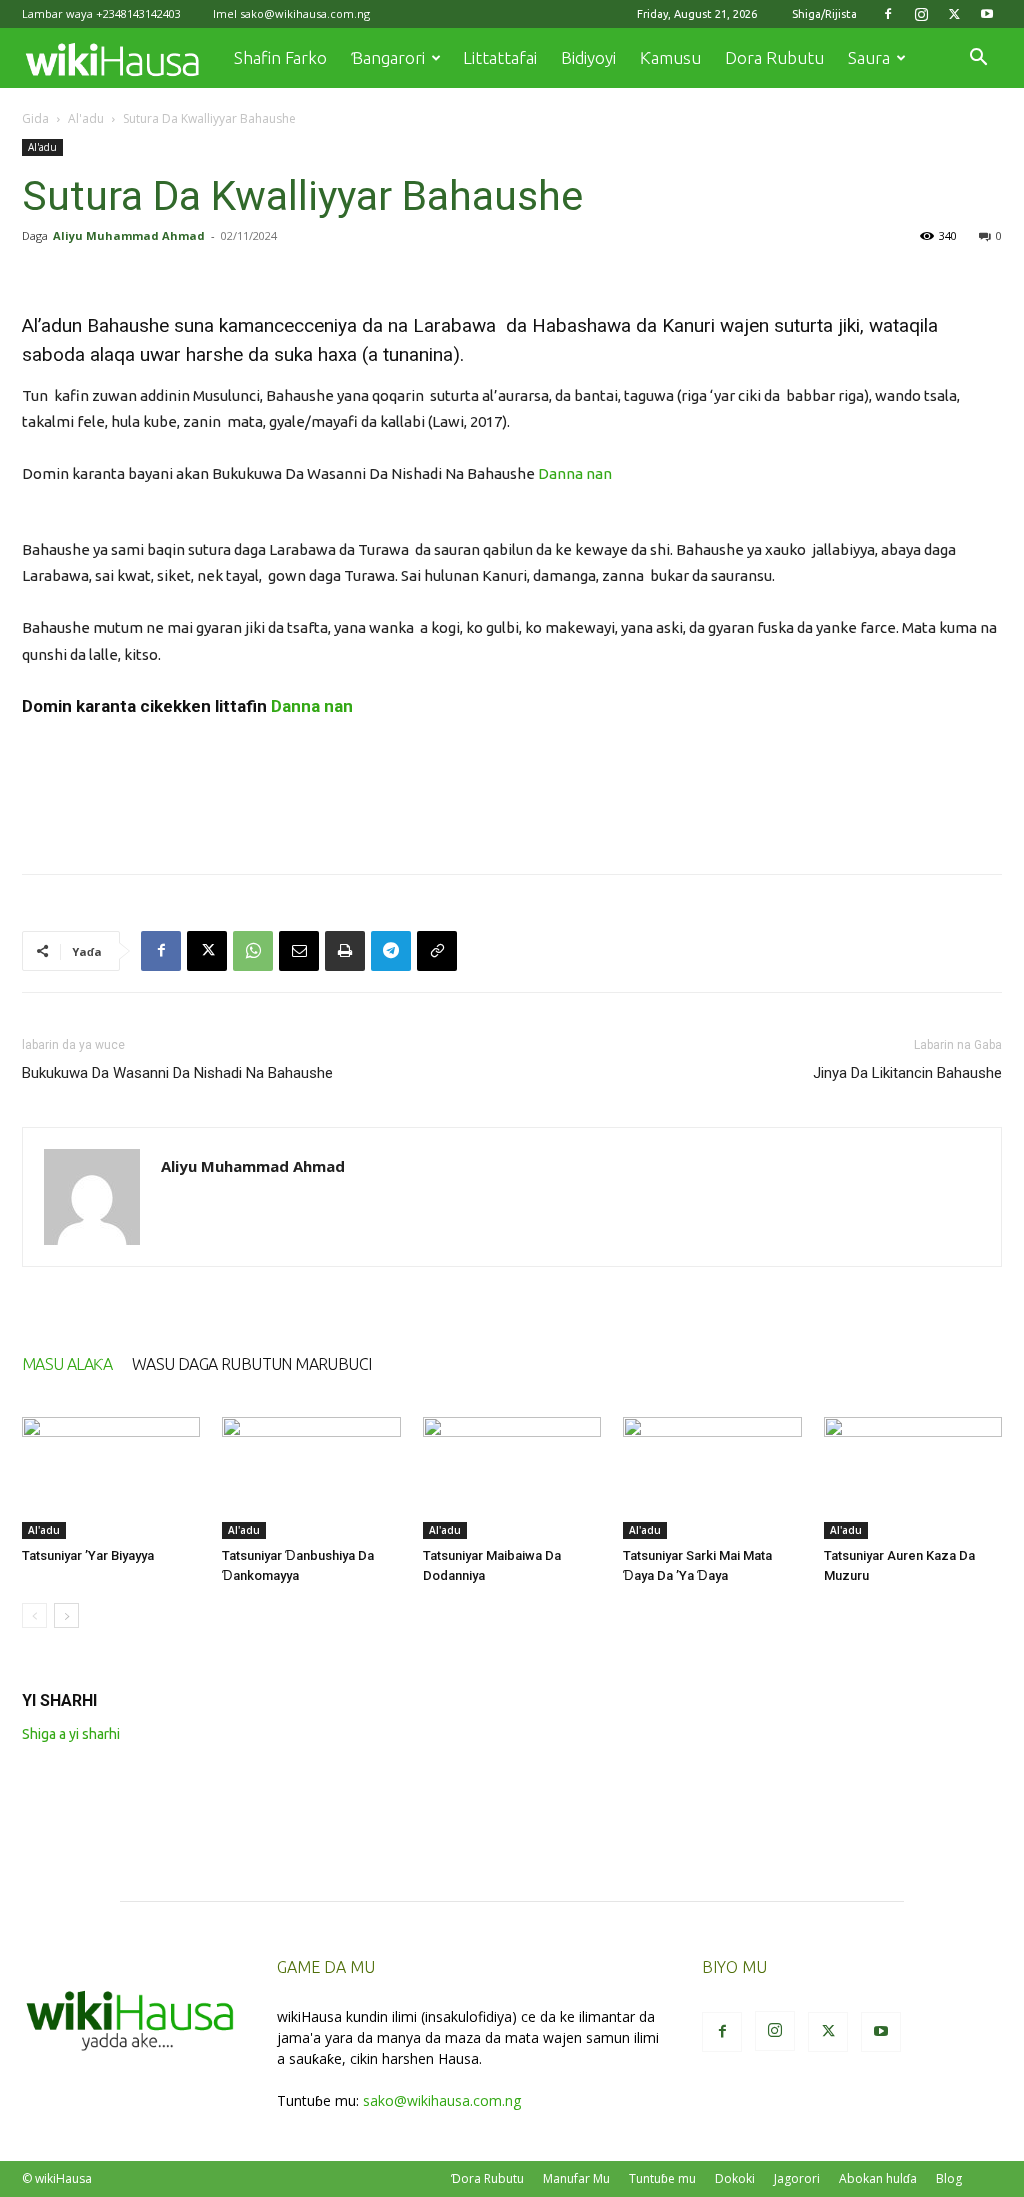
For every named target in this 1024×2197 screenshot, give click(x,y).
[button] (978, 59)
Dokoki (735, 2178)
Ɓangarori (388, 57)
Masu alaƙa (67, 1364)
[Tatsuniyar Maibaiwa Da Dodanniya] (512, 1478)
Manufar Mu (576, 2178)
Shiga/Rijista (824, 14)
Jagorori (797, 2178)
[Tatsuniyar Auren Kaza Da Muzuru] (913, 1478)
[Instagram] (921, 14)
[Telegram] (391, 951)
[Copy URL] (437, 951)
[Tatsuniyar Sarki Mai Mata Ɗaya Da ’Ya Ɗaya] (712, 1478)
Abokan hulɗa (878, 2178)
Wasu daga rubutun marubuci (251, 1364)
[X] (954, 14)
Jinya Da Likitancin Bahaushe (907, 1073)
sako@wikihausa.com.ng (305, 13)
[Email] (299, 951)
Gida (35, 118)
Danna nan (576, 473)
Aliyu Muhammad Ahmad (129, 235)
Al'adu (86, 118)
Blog (949, 2178)
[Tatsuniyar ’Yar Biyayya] (111, 1478)
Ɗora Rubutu (487, 2178)
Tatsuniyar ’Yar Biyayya (88, 1555)
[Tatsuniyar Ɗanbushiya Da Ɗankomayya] (311, 1478)
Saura (869, 57)
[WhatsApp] (253, 951)
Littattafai (500, 57)
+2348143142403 (138, 13)
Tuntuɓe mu (662, 2178)
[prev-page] (34, 1615)
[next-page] (66, 1615)
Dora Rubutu (774, 57)
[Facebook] (888, 14)
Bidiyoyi (588, 57)
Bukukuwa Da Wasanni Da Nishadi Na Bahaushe (177, 1073)
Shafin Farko (280, 57)
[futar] (345, 951)
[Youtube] (987, 14)
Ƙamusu (670, 57)
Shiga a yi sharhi (71, 1734)
